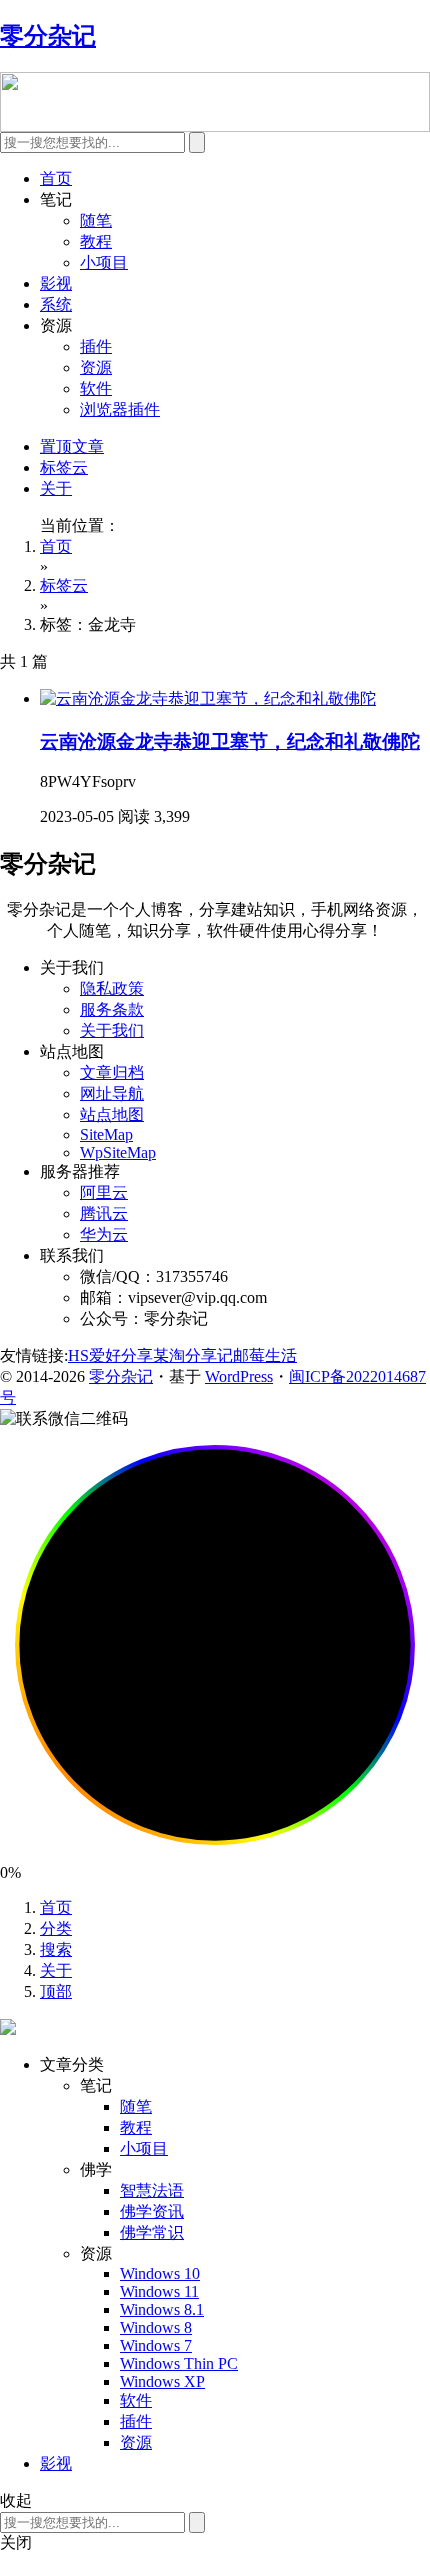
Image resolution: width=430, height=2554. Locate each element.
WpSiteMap (118, 1152)
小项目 (104, 262)
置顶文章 (72, 446)
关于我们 (112, 1030)
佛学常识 (152, 2232)
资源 (96, 367)
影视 (56, 283)
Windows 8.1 (162, 2309)
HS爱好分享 (110, 1355)
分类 (56, 1928)
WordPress (239, 1376)
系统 (56, 304)
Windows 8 (156, 2327)
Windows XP (162, 2381)
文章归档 (112, 1072)
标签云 (64, 467)
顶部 (56, 1991)
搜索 (56, 1949)
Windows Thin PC (179, 2363)
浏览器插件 (120, 409)
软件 (96, 388)
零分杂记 (121, 1376)
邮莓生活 (265, 1355)
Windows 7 (156, 2345)
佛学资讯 (152, 2211)
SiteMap (106, 1134)
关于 (56, 488)
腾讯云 (104, 1213)
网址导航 (112, 1093)
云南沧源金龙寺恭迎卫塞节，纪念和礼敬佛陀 (230, 741)
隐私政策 (112, 988)
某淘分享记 (193, 1355)
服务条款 (112, 1009)
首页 (56, 178)
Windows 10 (160, 2273)
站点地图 (112, 1114)
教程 (96, 241)
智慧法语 (152, 2190)
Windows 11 (159, 2291)
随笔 (96, 220)
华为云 (104, 1234)
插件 (96, 346)
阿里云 (104, 1192)
